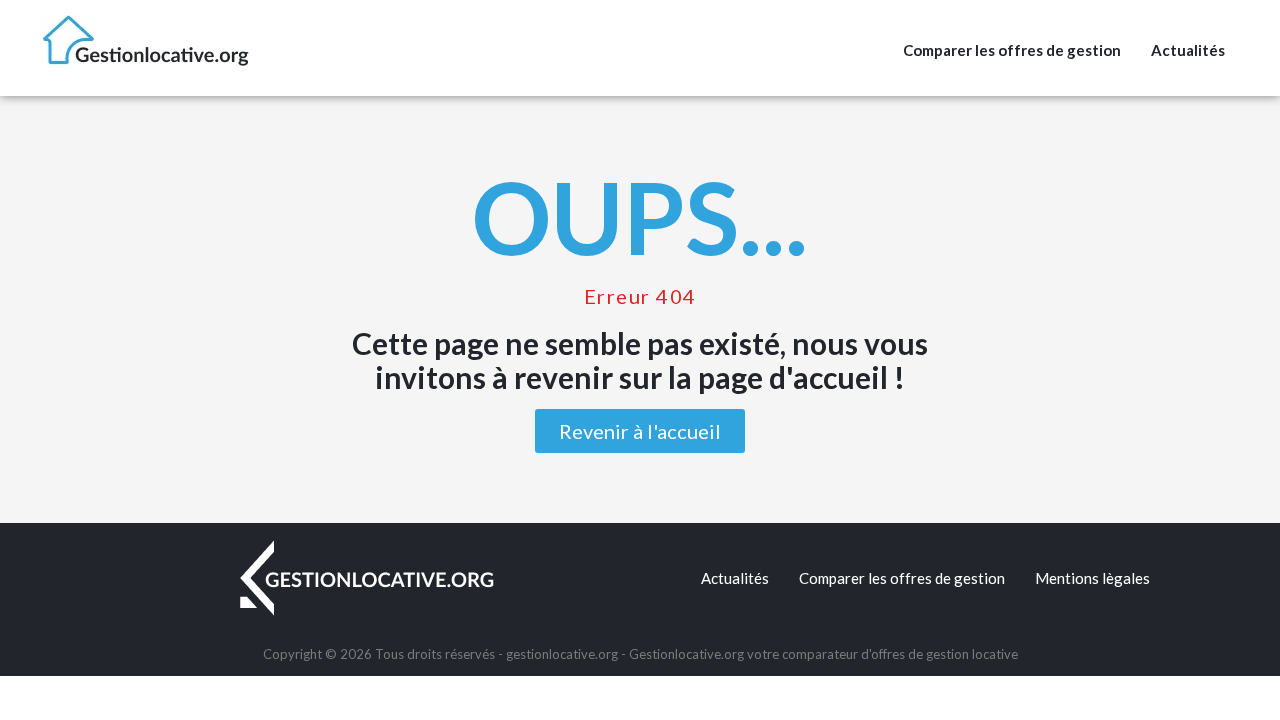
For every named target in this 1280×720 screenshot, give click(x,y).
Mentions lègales (1092, 578)
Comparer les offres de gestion (1012, 50)
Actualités (1188, 50)
